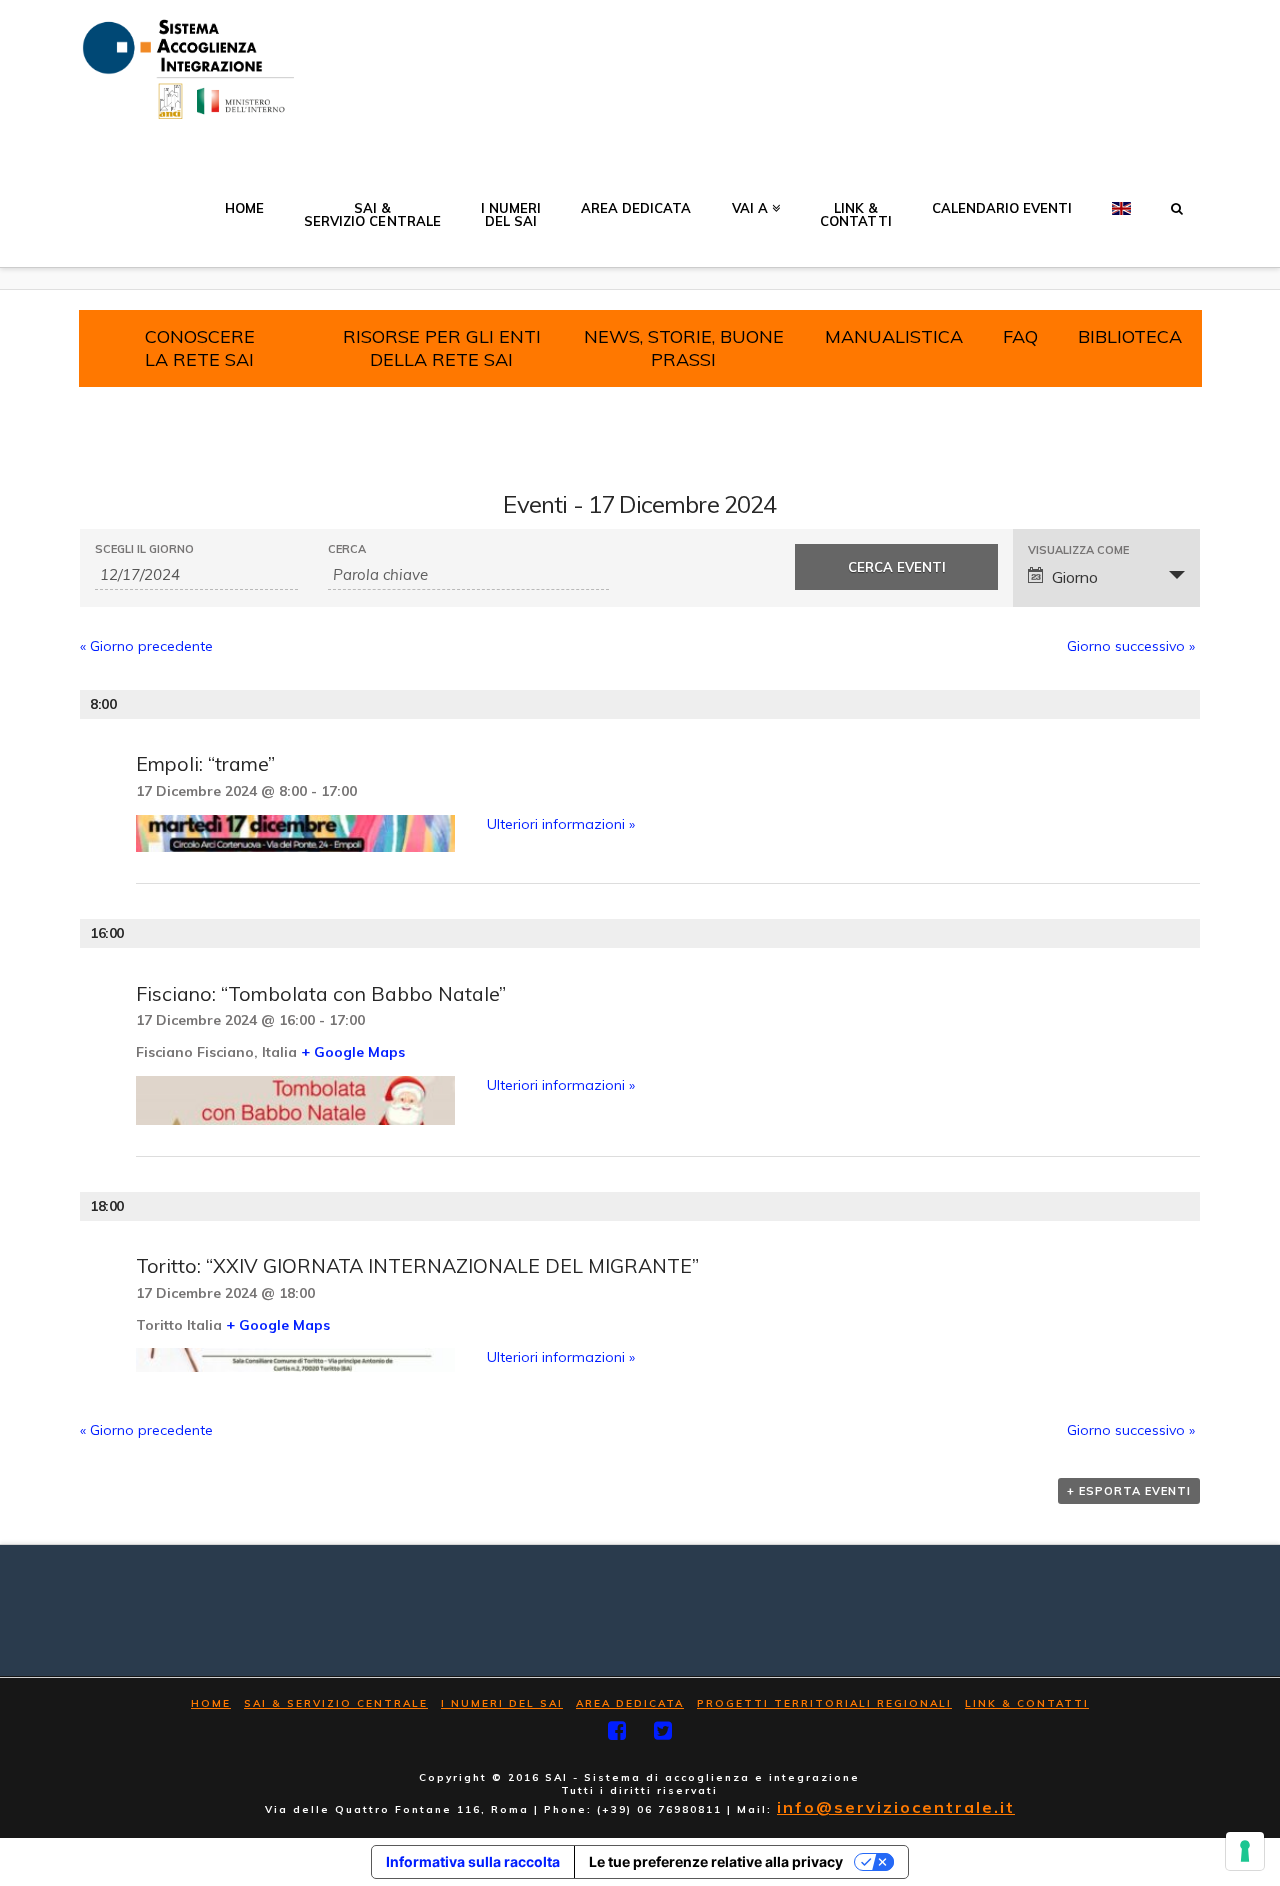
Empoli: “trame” (205, 763)
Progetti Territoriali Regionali (824, 1703)
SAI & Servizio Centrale (336, 1703)
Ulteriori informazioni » (561, 824)
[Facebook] (617, 1730)
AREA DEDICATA (630, 1703)
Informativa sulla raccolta (473, 1861)
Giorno (1075, 577)
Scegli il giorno (144, 549)
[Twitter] (663, 1730)
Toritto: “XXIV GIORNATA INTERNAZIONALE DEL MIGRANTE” (417, 1265)
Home (211, 1703)
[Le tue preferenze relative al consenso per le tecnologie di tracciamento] (1245, 1851)
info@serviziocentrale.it (896, 1807)
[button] (1177, 197)
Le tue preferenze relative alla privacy (716, 1861)
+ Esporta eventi (1129, 1491)
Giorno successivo (1131, 646)
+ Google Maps (353, 1052)
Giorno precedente (146, 646)
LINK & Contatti (1027, 1703)
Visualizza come (1078, 550)
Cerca (347, 549)
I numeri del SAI (502, 1703)
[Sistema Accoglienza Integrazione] (185, 69)
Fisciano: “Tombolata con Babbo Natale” (321, 993)
